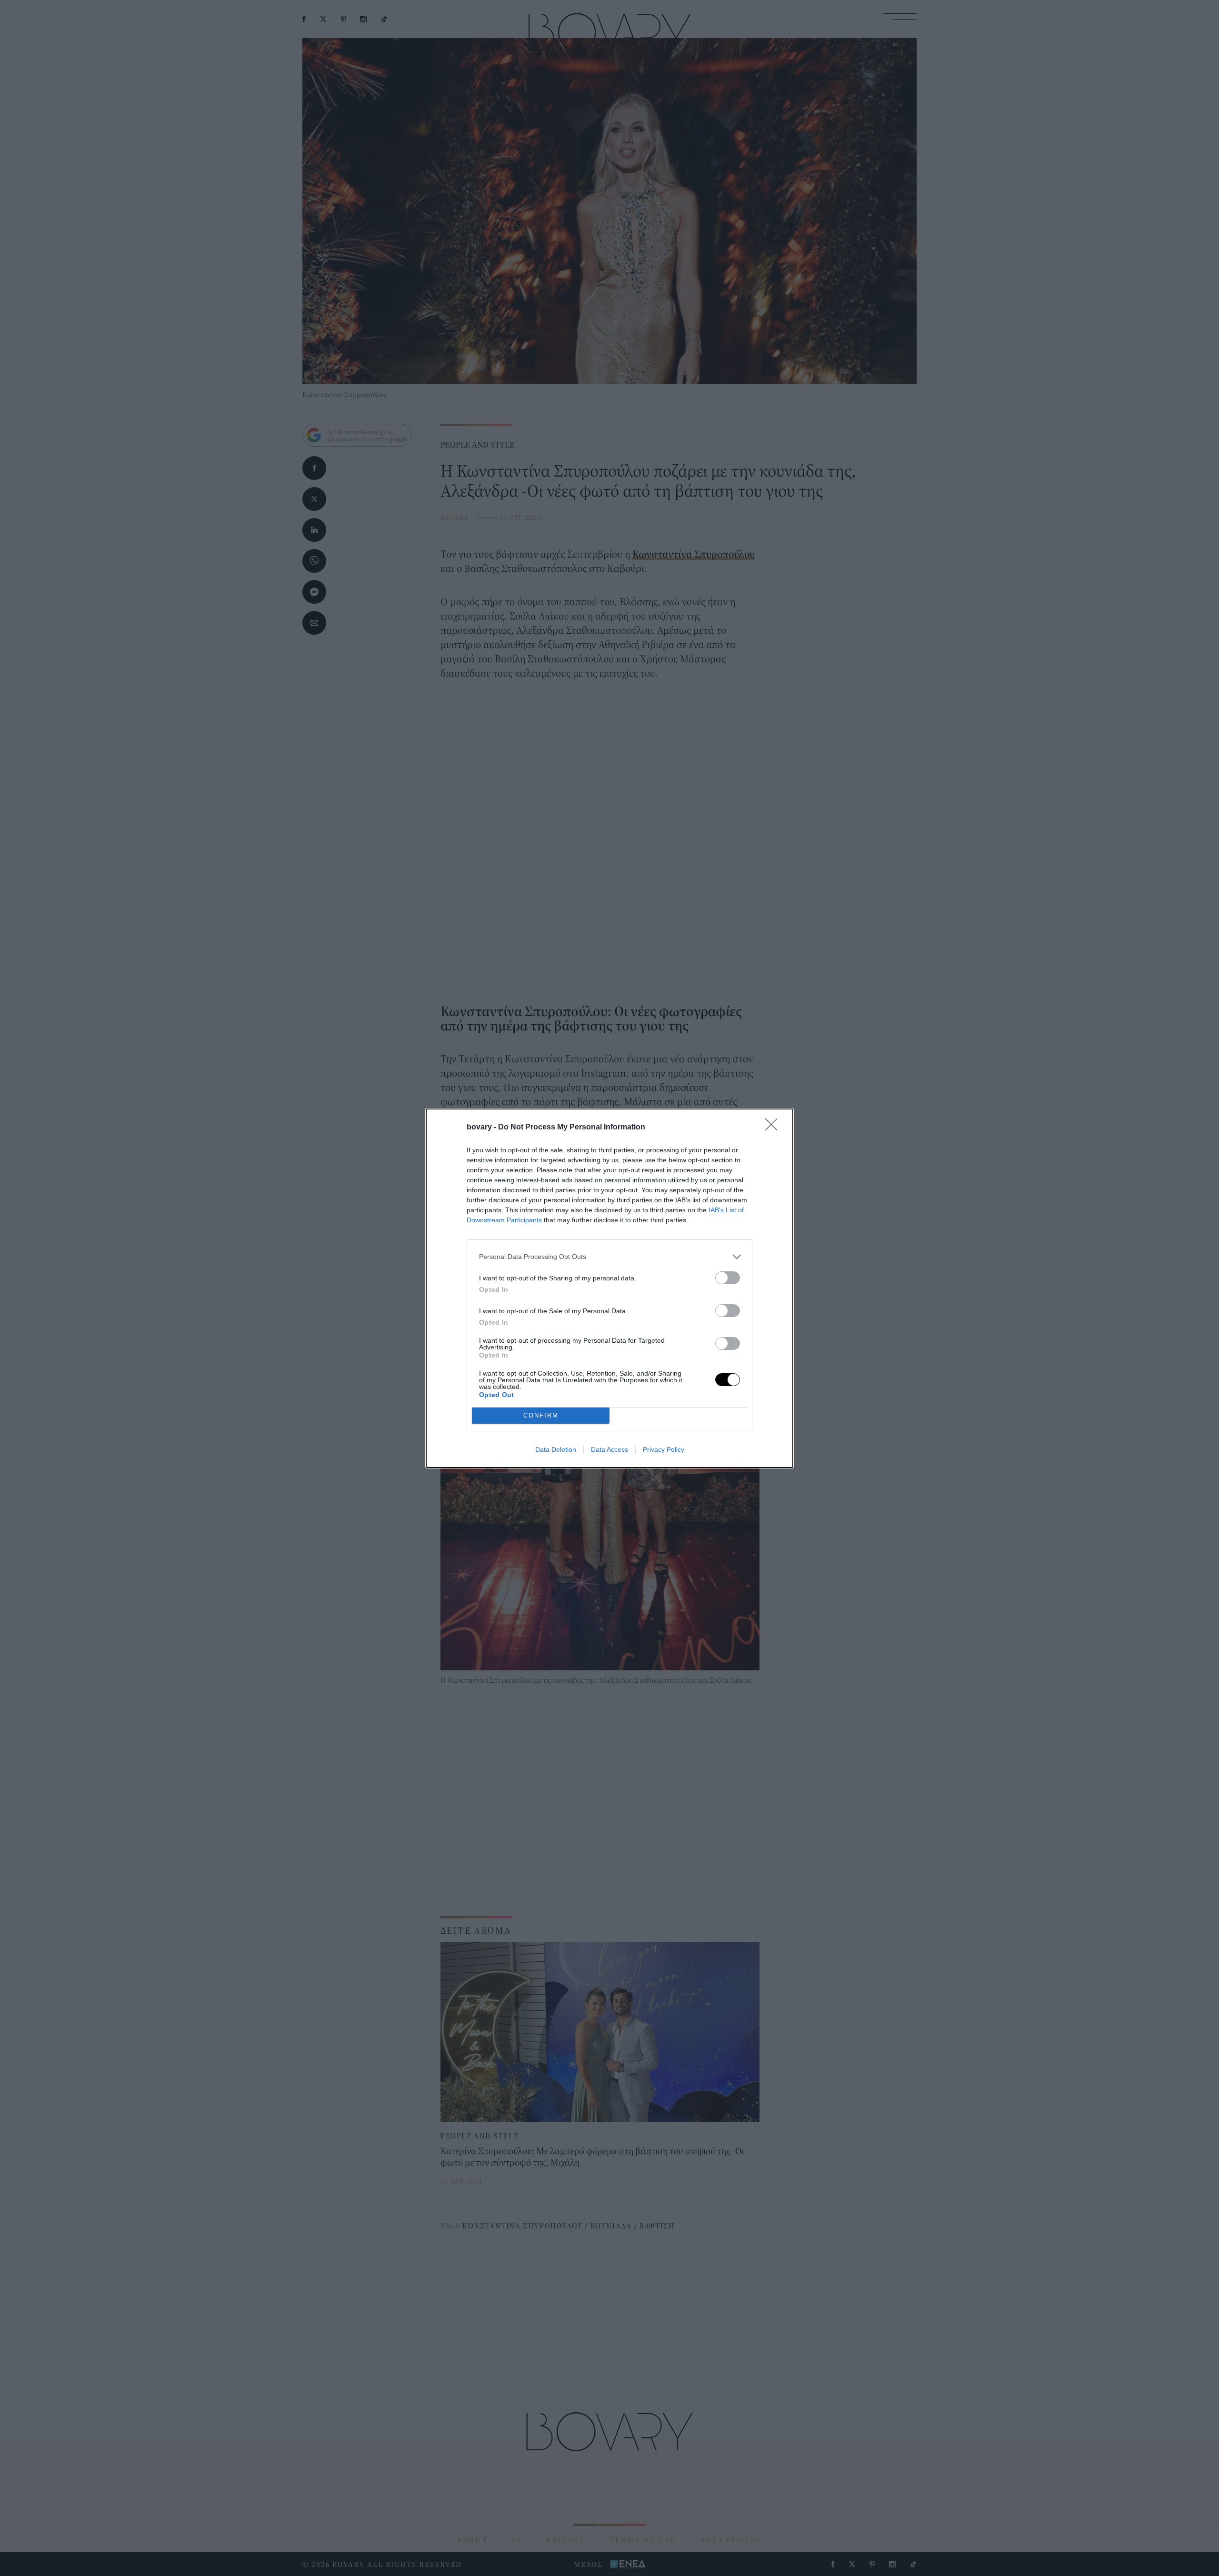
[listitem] (609, 1257)
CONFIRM (541, 1415)
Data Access (609, 1449)
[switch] (728, 1278)
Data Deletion (556, 1449)
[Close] (774, 1128)
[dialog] (609, 1288)
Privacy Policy (664, 1449)
